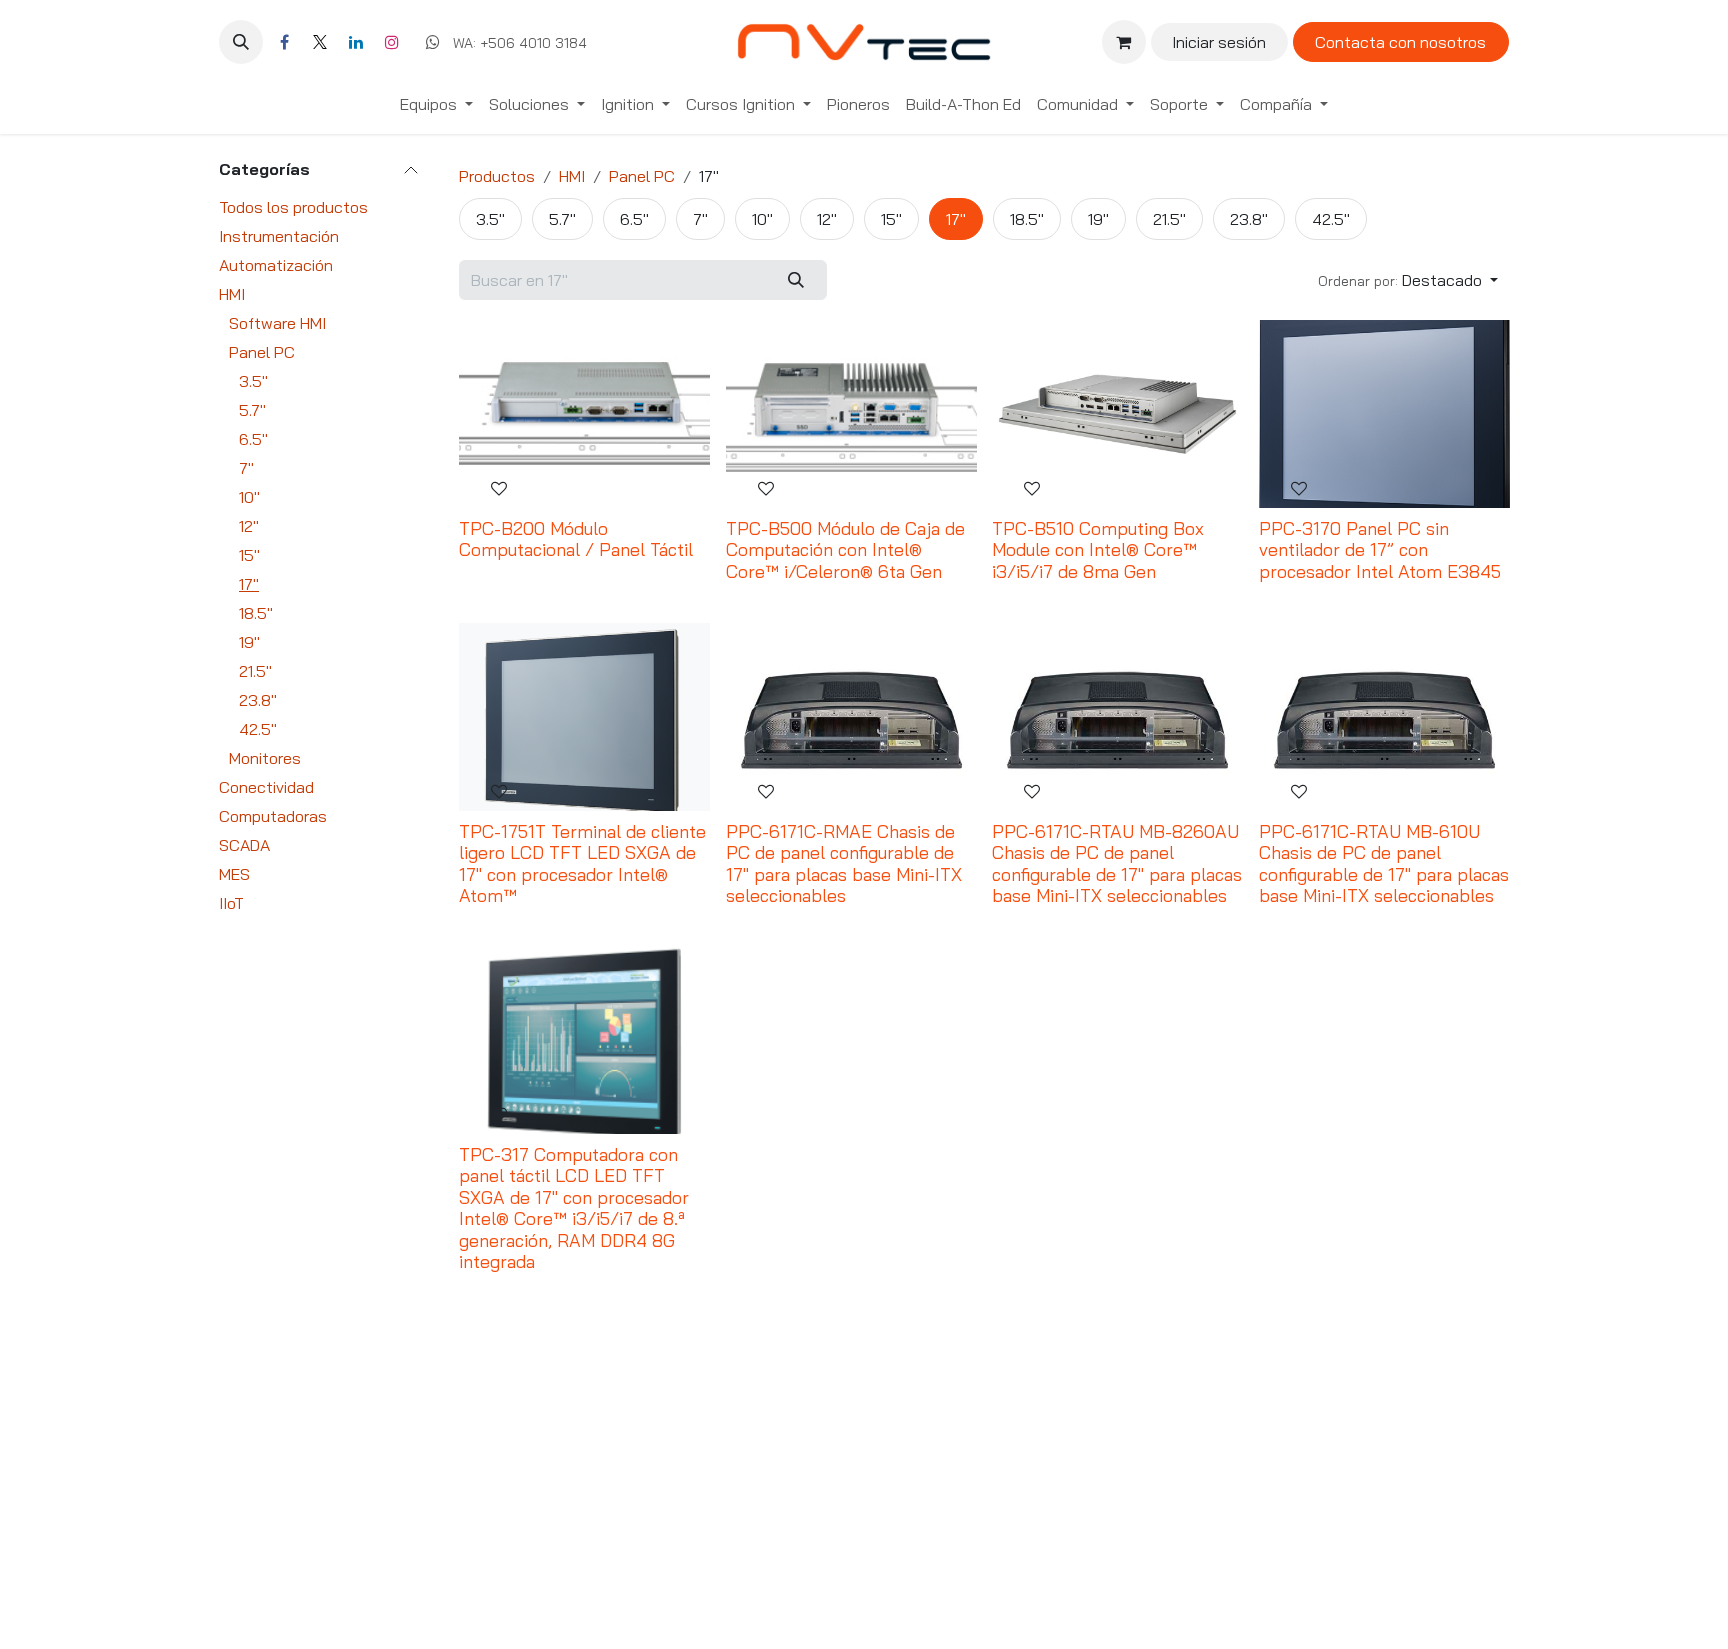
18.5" (256, 613)
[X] (320, 42)
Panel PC (262, 352)
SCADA (244, 845)
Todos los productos (293, 207)
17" (249, 584)
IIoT (231, 903)
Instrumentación (279, 236)
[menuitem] (436, 104)
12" (249, 526)
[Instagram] (392, 42)
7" (246, 468)
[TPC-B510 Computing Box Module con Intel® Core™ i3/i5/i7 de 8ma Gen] (1117, 414)
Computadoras (273, 816)
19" (249, 642)
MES (234, 874)
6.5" (253, 439)
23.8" (258, 700)
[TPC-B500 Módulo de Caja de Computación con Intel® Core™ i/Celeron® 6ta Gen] (851, 414)
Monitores (265, 758)
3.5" (253, 381)
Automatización (276, 265)
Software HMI (277, 323)
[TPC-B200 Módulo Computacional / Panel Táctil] (584, 414)
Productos (497, 176)
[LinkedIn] (356, 42)
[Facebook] (284, 42)
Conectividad (266, 787)
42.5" (258, 729)
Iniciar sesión (1219, 42)
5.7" (252, 410)
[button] (241, 42)
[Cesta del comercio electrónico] (1124, 42)
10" (249, 497)
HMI (232, 294)
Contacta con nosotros (1400, 42)
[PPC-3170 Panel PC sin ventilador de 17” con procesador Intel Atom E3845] (1384, 414)
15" (249, 555)
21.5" (255, 671)
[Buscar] (796, 280)
